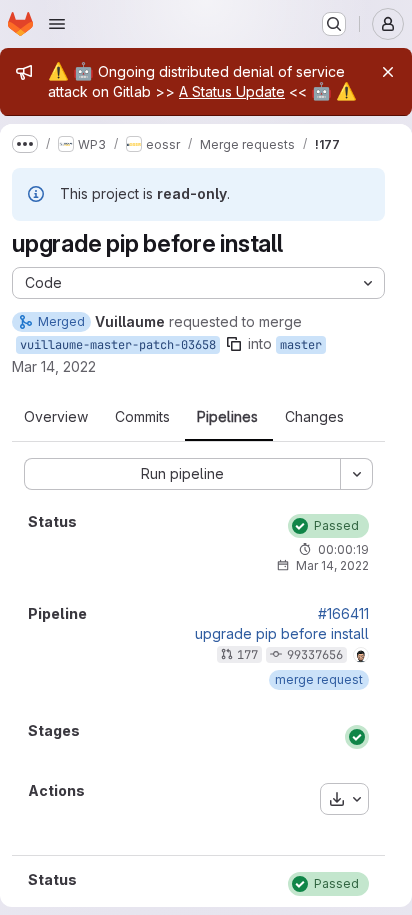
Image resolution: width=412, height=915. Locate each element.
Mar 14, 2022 (54, 366)
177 (247, 655)
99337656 (315, 655)
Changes (314, 417)
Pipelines (227, 417)
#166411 (343, 614)
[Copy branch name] (234, 344)
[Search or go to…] (334, 24)
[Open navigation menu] (57, 24)
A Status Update (232, 91)
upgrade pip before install (282, 634)
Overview (56, 417)
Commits (142, 417)
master (301, 345)
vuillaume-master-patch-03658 (118, 345)
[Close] (388, 72)
